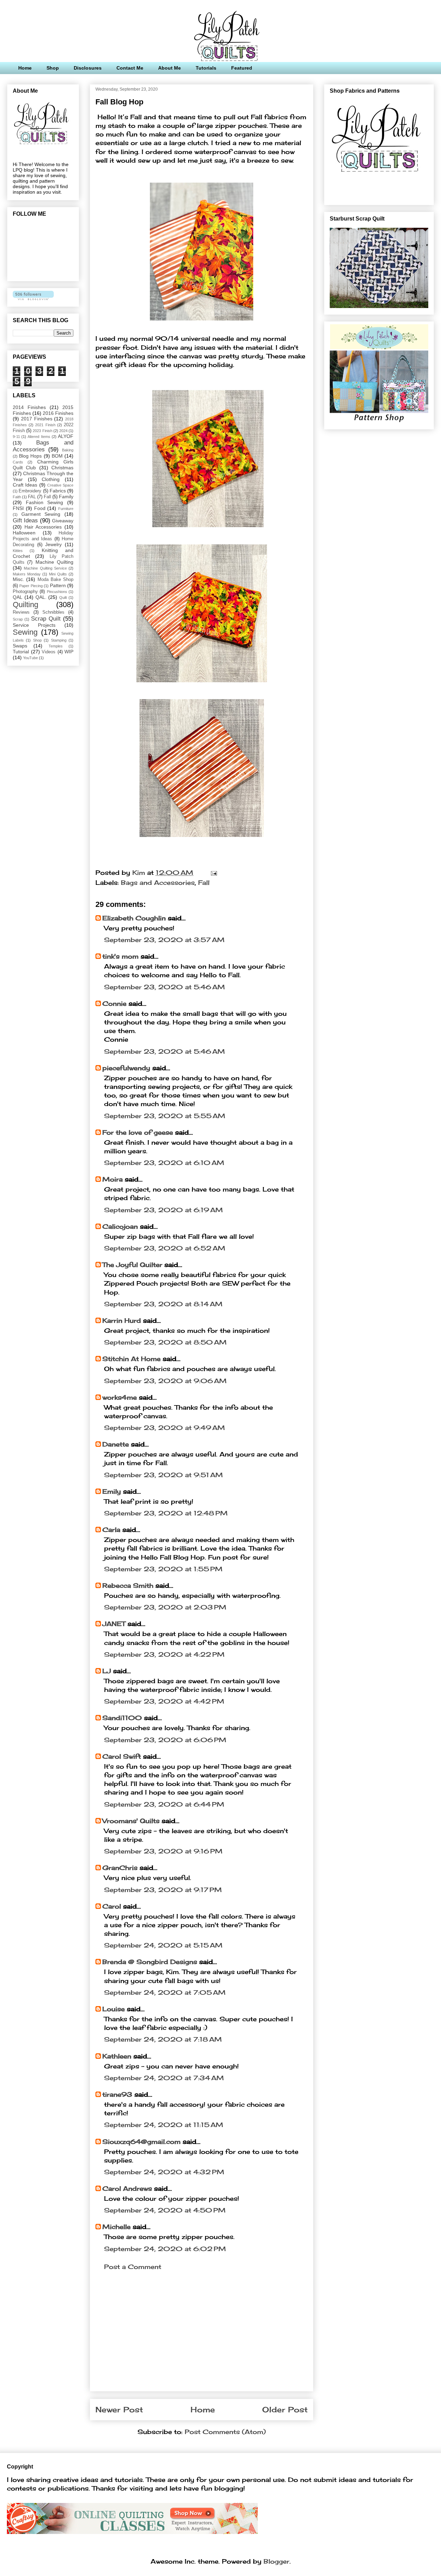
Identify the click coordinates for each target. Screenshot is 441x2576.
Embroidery (30, 491)
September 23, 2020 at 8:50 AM (165, 1342)
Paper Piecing (31, 586)
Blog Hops (30, 456)
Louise (114, 2009)
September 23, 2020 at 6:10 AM (164, 1163)
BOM (57, 456)
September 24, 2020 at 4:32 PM (164, 2172)
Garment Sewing (41, 514)
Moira (112, 1179)
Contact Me (130, 68)
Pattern (58, 585)
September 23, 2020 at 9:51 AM (163, 1475)
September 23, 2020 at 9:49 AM (165, 1428)
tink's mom (120, 956)
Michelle (116, 2227)
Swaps (20, 646)
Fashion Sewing (45, 502)
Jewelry (53, 544)
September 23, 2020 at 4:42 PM (164, 1701)
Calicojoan (120, 1226)
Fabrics (58, 491)
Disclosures (88, 68)
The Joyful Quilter (132, 1265)
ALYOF (66, 436)
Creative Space (60, 485)
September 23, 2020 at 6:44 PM (164, 1804)
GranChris (120, 1868)
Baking (68, 450)
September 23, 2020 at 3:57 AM (164, 940)
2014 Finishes (29, 407)
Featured (242, 68)
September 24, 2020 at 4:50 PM (165, 2210)
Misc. (18, 579)
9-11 (16, 437)
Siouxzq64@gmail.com (141, 2141)
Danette (117, 1444)
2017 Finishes (37, 419)
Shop (53, 68)
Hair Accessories (43, 527)
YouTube (30, 658)
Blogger (276, 2561)
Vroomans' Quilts (131, 1821)
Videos (49, 652)
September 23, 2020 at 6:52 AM (165, 1248)
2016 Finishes (58, 413)
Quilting (25, 605)
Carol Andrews (127, 2188)
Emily (112, 1491)
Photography (25, 592)
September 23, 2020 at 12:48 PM (166, 1513)
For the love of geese (138, 1132)
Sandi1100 (122, 1718)
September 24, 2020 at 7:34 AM (164, 2078)
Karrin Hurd (122, 1320)
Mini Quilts (58, 574)
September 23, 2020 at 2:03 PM (165, 1607)
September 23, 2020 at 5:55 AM (165, 1116)
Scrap (18, 619)
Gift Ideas (25, 520)
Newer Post (119, 2410)
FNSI (18, 508)
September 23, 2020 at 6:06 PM (165, 1740)
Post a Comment (133, 2267)
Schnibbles (53, 612)
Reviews (21, 612)
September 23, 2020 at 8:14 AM (163, 1304)
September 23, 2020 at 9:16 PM (163, 1851)
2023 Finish (42, 431)
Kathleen (117, 2056)
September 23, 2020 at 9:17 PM (163, 1890)
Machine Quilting (54, 562)
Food (40, 508)
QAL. (41, 597)
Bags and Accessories (158, 882)
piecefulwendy (126, 1068)
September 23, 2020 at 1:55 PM (163, 1569)
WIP (69, 652)
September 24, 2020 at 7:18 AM (163, 2039)
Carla (111, 1530)
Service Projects (34, 625)
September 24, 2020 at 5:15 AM (163, 1945)
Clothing (51, 479)
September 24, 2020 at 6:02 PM (165, 2249)
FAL (32, 497)
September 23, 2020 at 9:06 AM (165, 1381)
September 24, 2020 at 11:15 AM (164, 2125)
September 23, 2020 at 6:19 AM (163, 1210)
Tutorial (21, 652)
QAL (18, 597)
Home (25, 68)
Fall (204, 882)
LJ (107, 1671)
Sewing (25, 632)
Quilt (63, 597)
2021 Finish (45, 425)
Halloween (24, 533)
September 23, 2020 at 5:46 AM (165, 987)
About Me (170, 68)
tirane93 (117, 2094)
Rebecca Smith (128, 1585)
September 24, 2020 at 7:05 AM (165, 1992)
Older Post (285, 2410)
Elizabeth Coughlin (134, 918)
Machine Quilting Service (45, 568)
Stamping (59, 640)
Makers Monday (27, 574)
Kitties (18, 551)
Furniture (66, 509)
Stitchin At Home (131, 1359)
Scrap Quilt (46, 619)
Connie (114, 1003)
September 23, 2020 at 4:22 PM (164, 1654)
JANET (114, 1624)
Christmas (62, 468)
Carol (112, 1906)
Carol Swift (122, 1756)
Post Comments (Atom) (225, 2432)
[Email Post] (213, 872)
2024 (63, 431)
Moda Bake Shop (56, 580)
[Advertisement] (202, 2338)
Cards (18, 462)
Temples (56, 646)
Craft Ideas (25, 485)
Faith (17, 497)
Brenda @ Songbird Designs (150, 1962)
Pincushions (57, 592)
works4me (120, 1397)
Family (66, 497)
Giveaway (63, 521)
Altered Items (39, 437)
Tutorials (206, 68)
